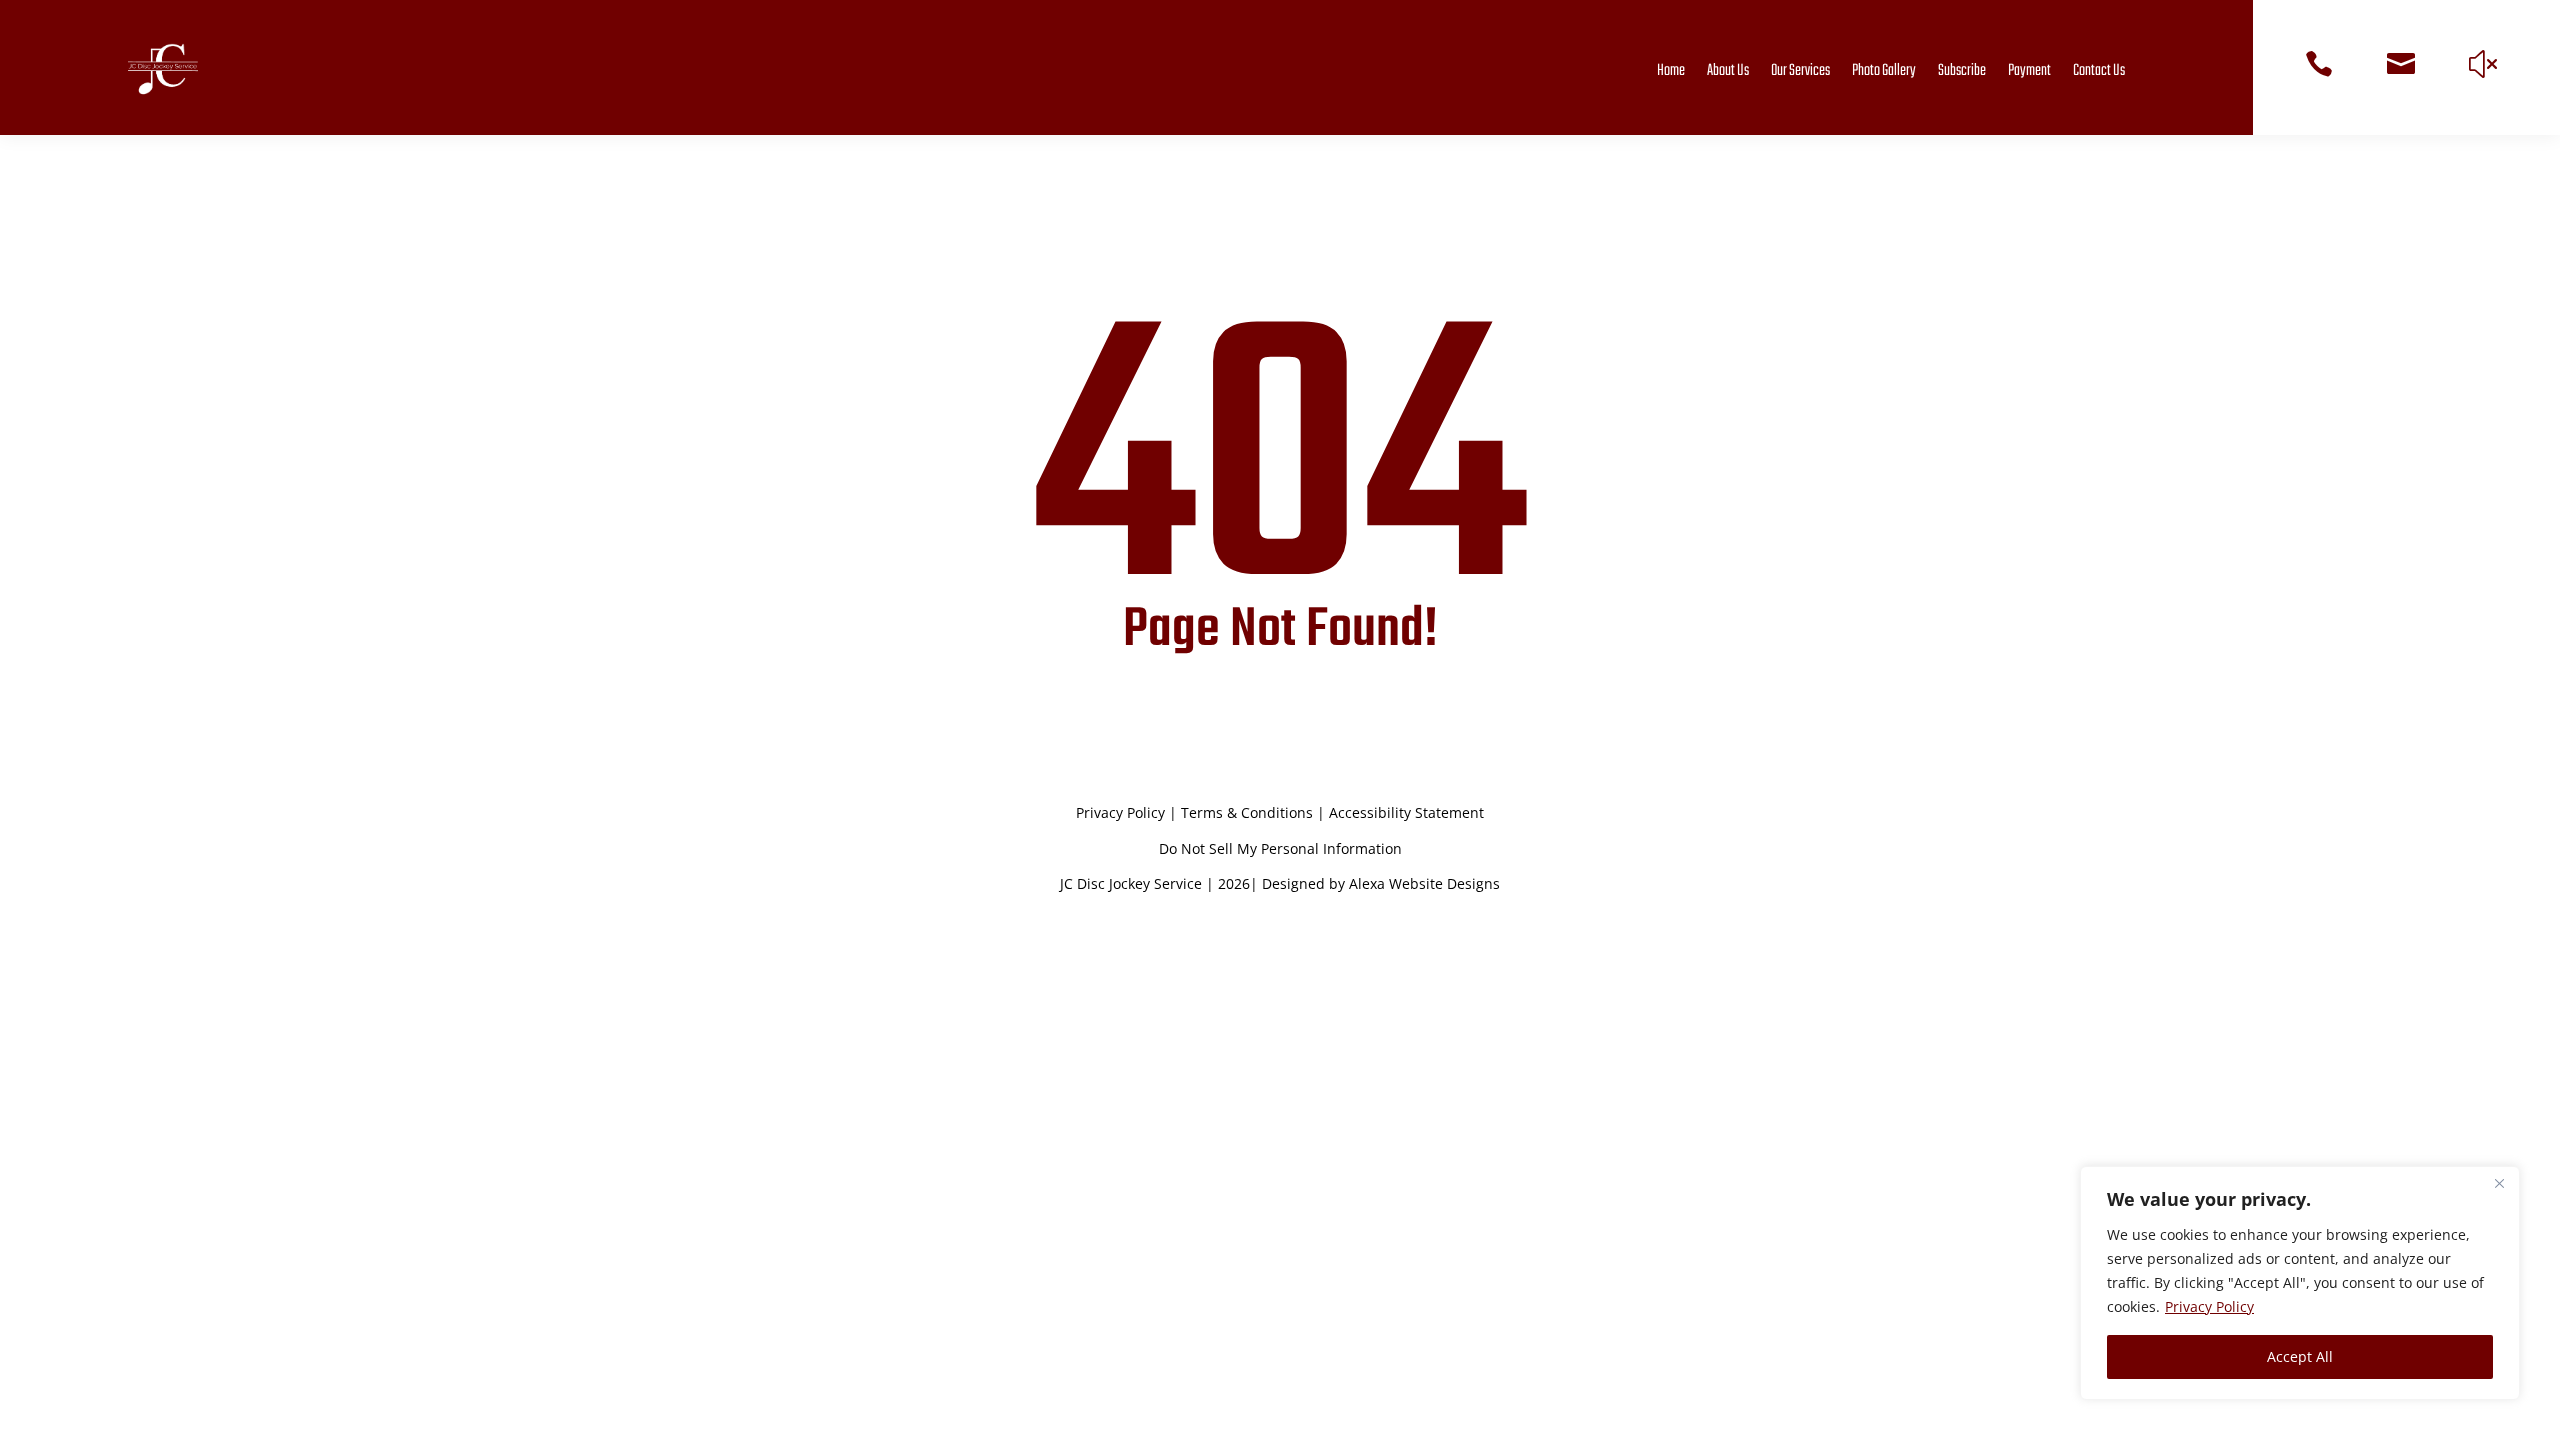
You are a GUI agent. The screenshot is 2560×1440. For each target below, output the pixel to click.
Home (1671, 71)
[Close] (2499, 1183)
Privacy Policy (2209, 1306)
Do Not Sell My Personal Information (1280, 848)
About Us (1728, 71)
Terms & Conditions (1247, 812)
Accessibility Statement (1406, 812)
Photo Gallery (1884, 71)
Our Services (1800, 71)
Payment (2029, 71)
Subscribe (1962, 71)
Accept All (2300, 1356)
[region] (2300, 1283)
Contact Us (2099, 71)
